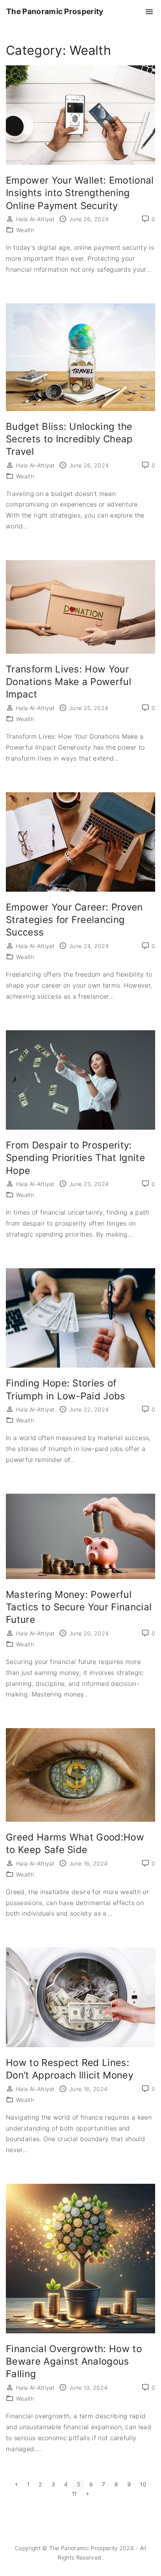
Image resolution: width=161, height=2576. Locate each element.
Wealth (25, 230)
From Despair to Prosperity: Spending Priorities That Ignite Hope (75, 1158)
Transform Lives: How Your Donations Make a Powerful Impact (69, 682)
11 (74, 2494)
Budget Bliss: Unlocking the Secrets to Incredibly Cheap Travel (69, 439)
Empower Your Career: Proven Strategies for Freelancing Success (74, 920)
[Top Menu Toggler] (149, 12)
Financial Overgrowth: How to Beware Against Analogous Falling (74, 2361)
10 (143, 2484)
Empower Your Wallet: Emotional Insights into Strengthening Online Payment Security (80, 193)
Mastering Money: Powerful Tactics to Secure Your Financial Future (79, 1607)
